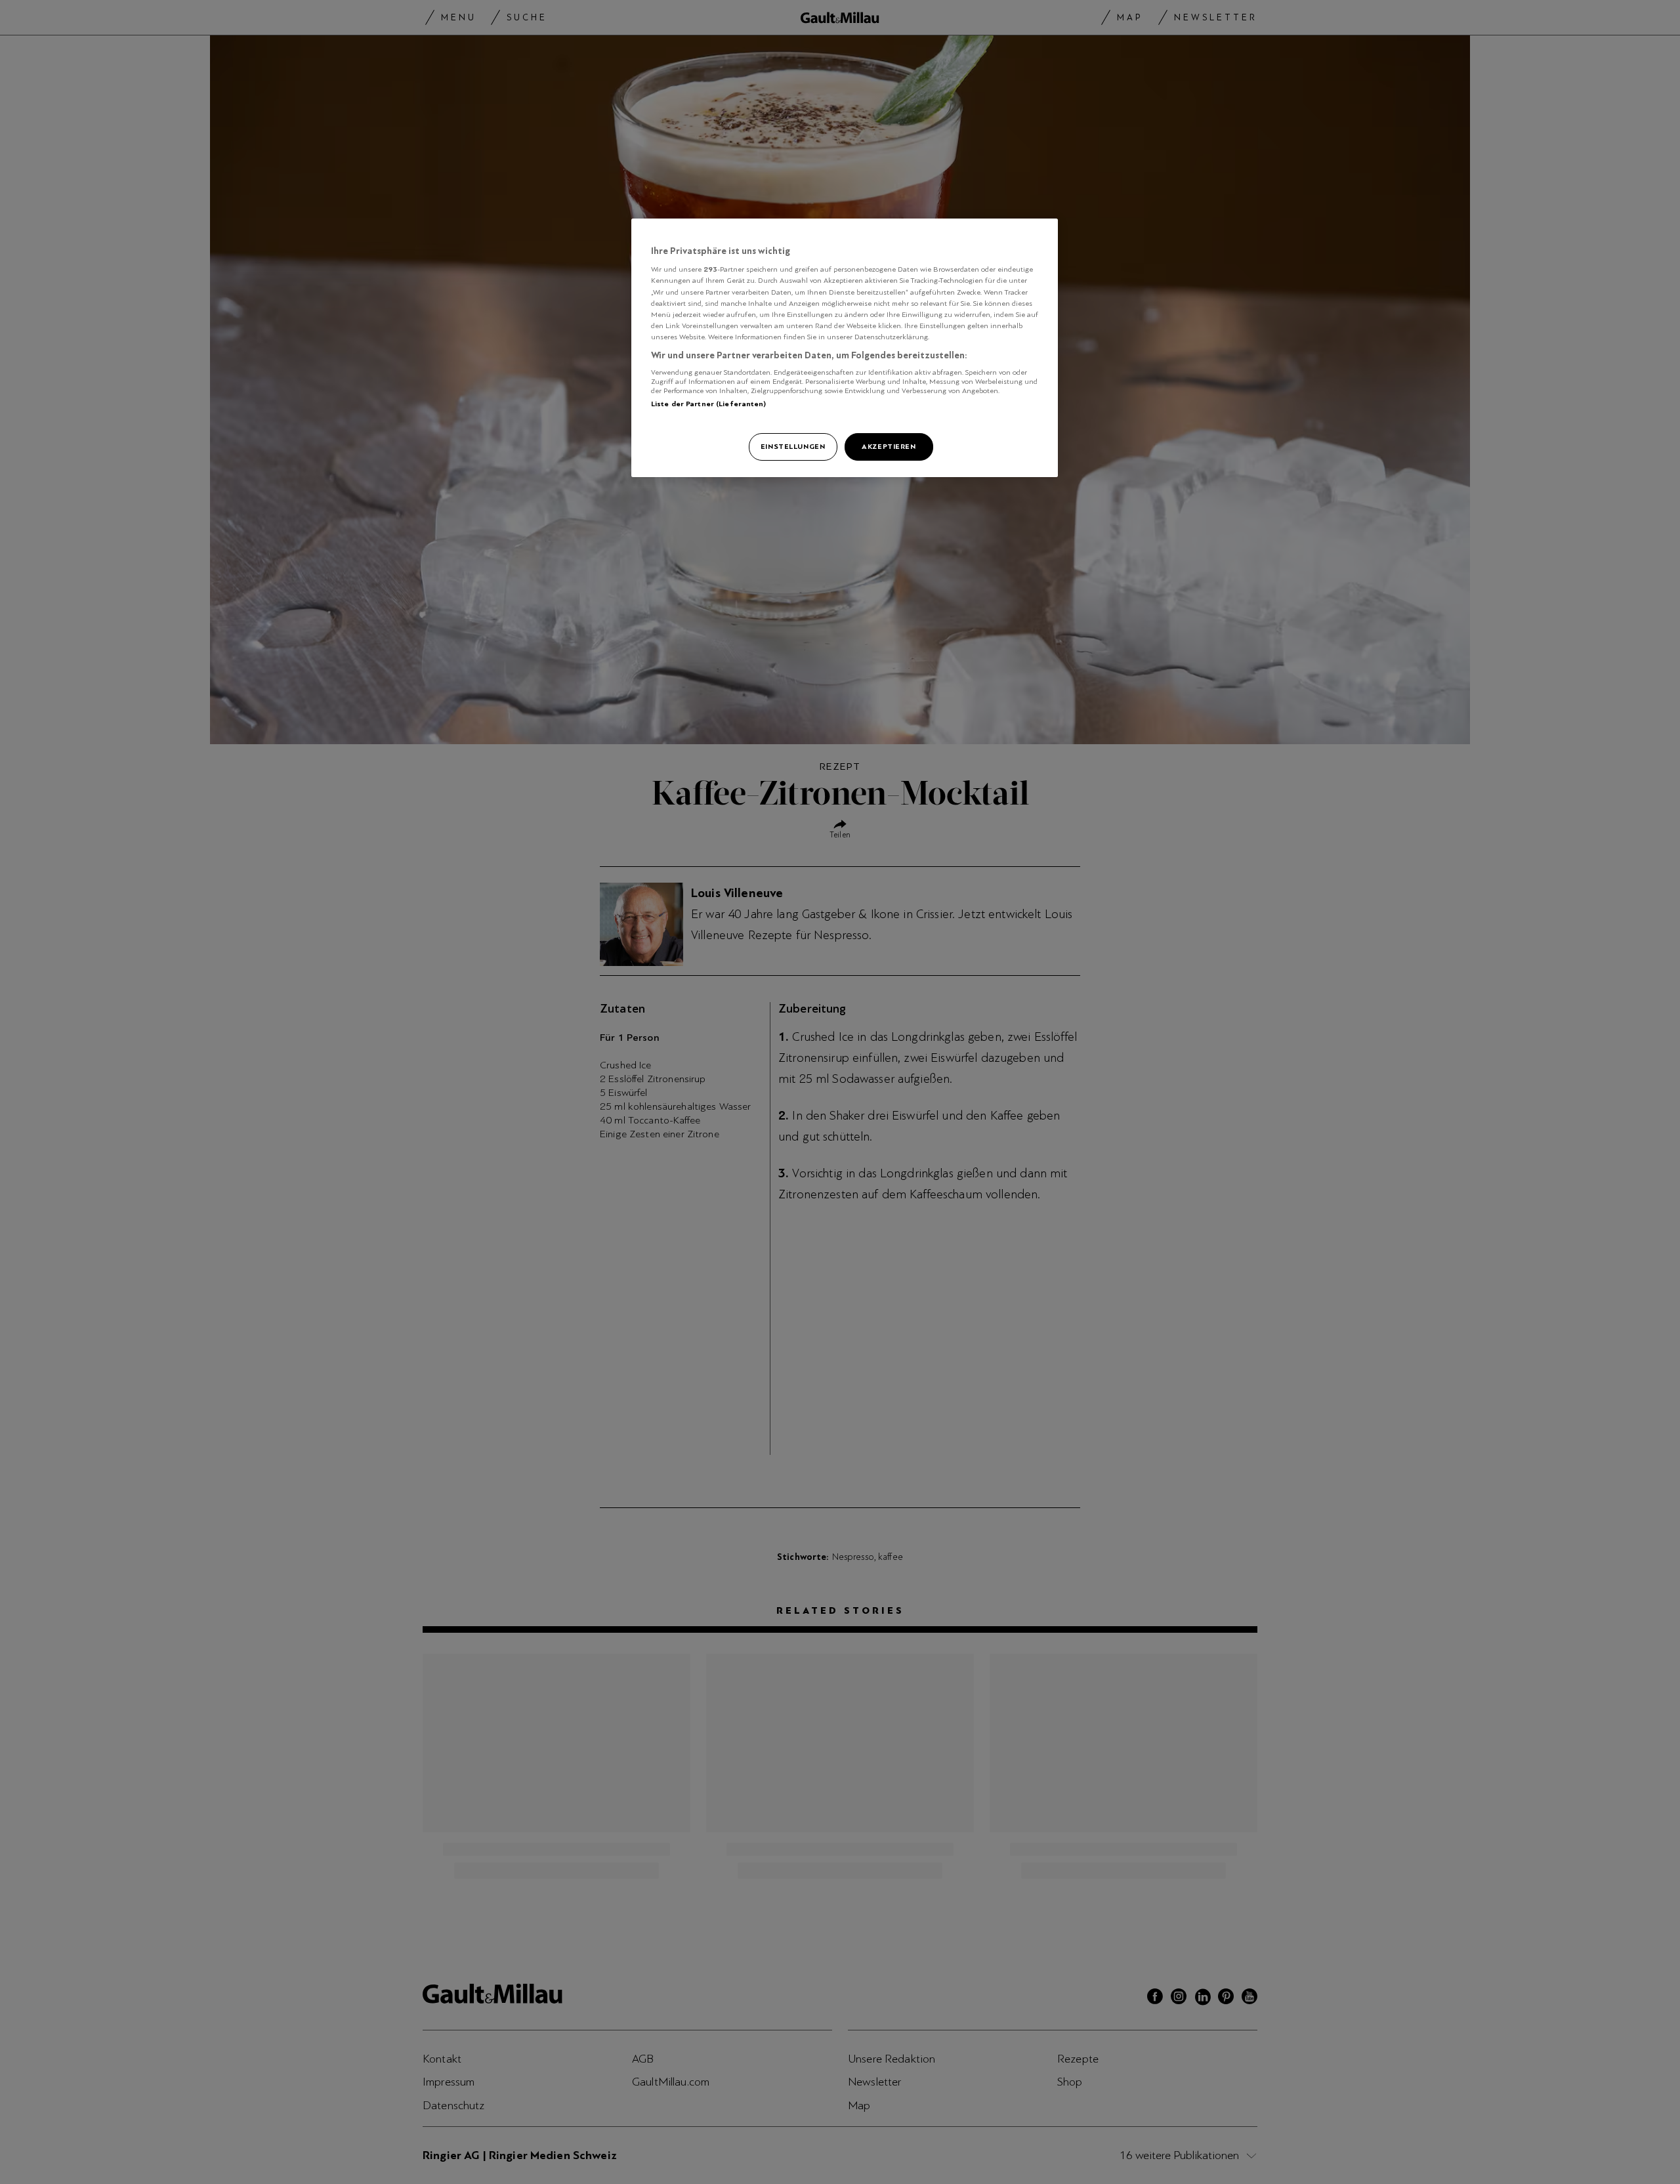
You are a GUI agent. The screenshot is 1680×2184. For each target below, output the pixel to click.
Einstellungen (793, 446)
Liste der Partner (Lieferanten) (709, 404)
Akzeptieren (889, 446)
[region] (845, 348)
